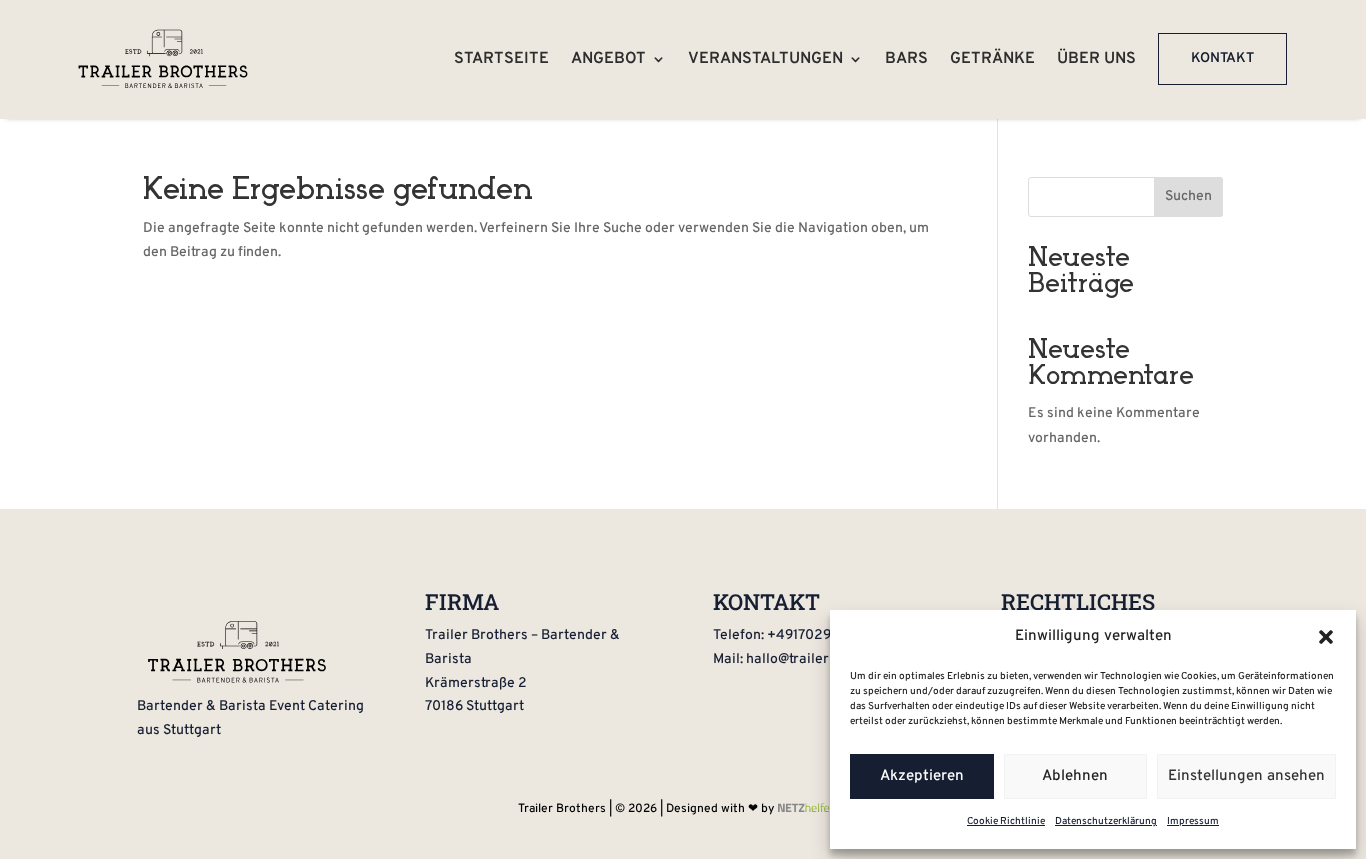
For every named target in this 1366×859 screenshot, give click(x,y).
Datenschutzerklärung (1106, 821)
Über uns (1096, 59)
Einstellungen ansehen (1246, 776)
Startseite (501, 59)
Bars (906, 59)
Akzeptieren (922, 776)
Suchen (1188, 196)
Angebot (608, 59)
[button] (1326, 637)
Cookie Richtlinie (1006, 821)
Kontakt (1222, 58)
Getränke (992, 59)
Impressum (1193, 821)
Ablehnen (1075, 776)
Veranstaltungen (765, 59)
